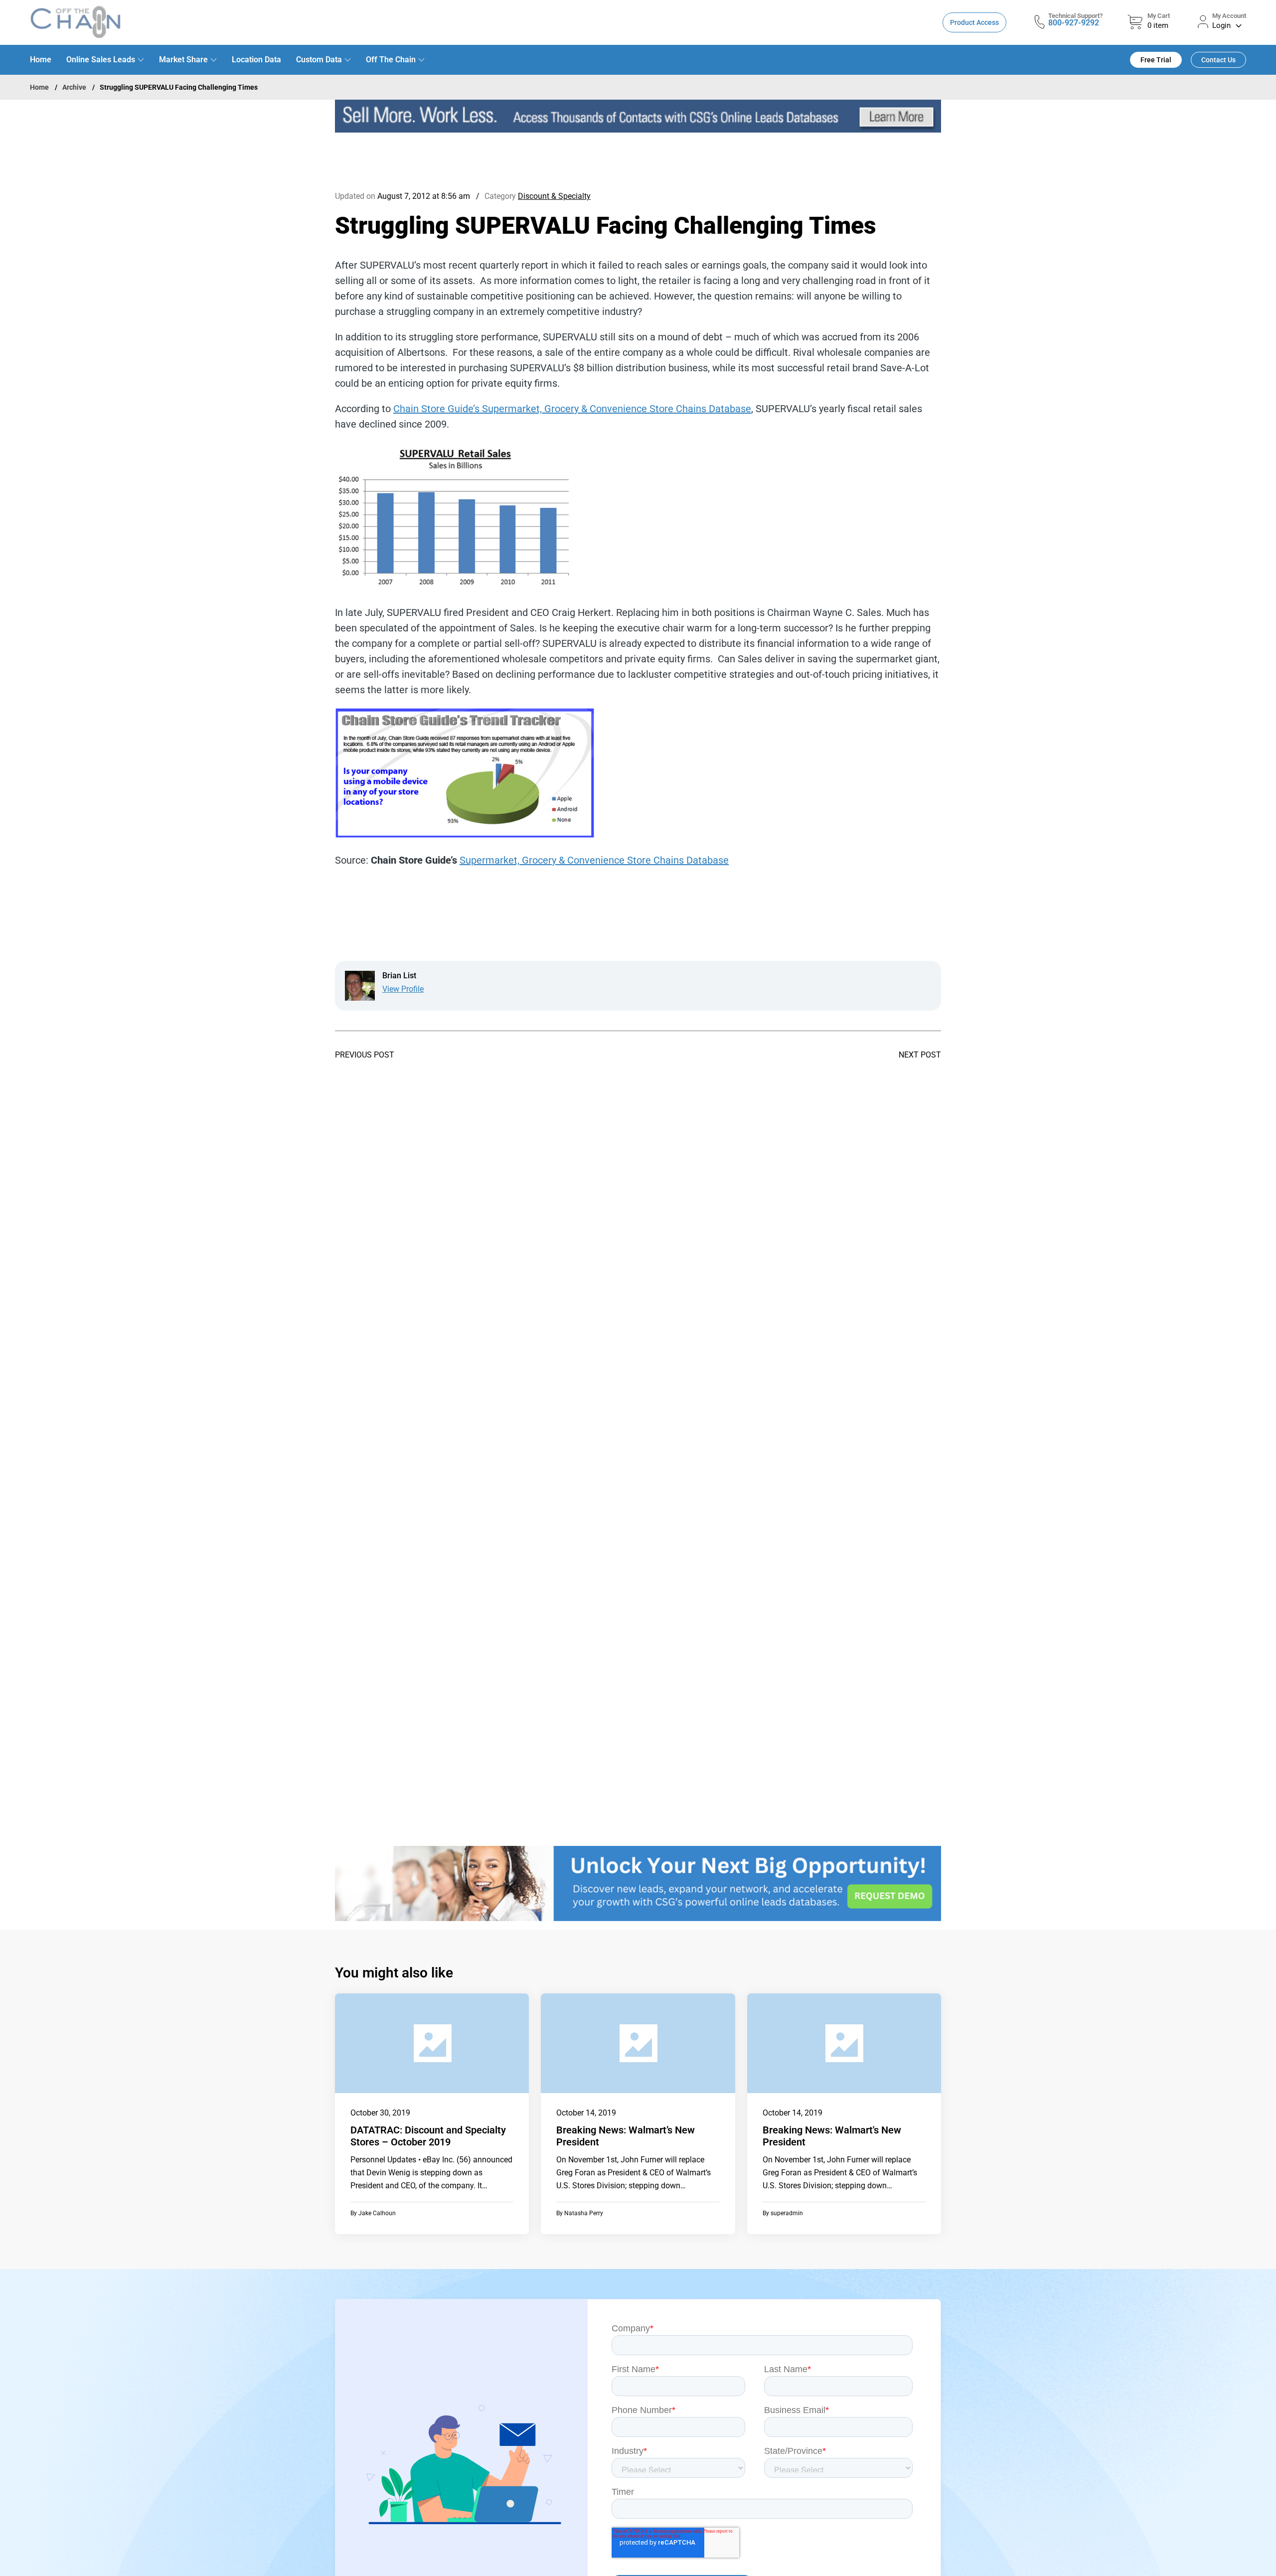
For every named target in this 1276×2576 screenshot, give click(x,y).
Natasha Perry (584, 2213)
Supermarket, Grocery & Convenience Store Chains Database (594, 860)
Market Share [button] (183, 60)
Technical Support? (1075, 16)
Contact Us (1218, 60)
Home (41, 60)
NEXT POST (920, 1055)
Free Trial (1156, 60)
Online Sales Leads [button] (101, 60)
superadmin (787, 2213)
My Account (1229, 16)
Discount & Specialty (554, 196)
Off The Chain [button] (391, 60)
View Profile (403, 989)
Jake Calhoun (377, 2213)
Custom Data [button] (319, 60)
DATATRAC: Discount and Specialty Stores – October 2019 (428, 2136)
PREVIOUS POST (365, 1055)
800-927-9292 (1074, 23)
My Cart (1159, 16)
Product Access (974, 22)
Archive (74, 87)
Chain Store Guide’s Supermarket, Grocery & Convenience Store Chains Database (572, 409)
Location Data (256, 60)
